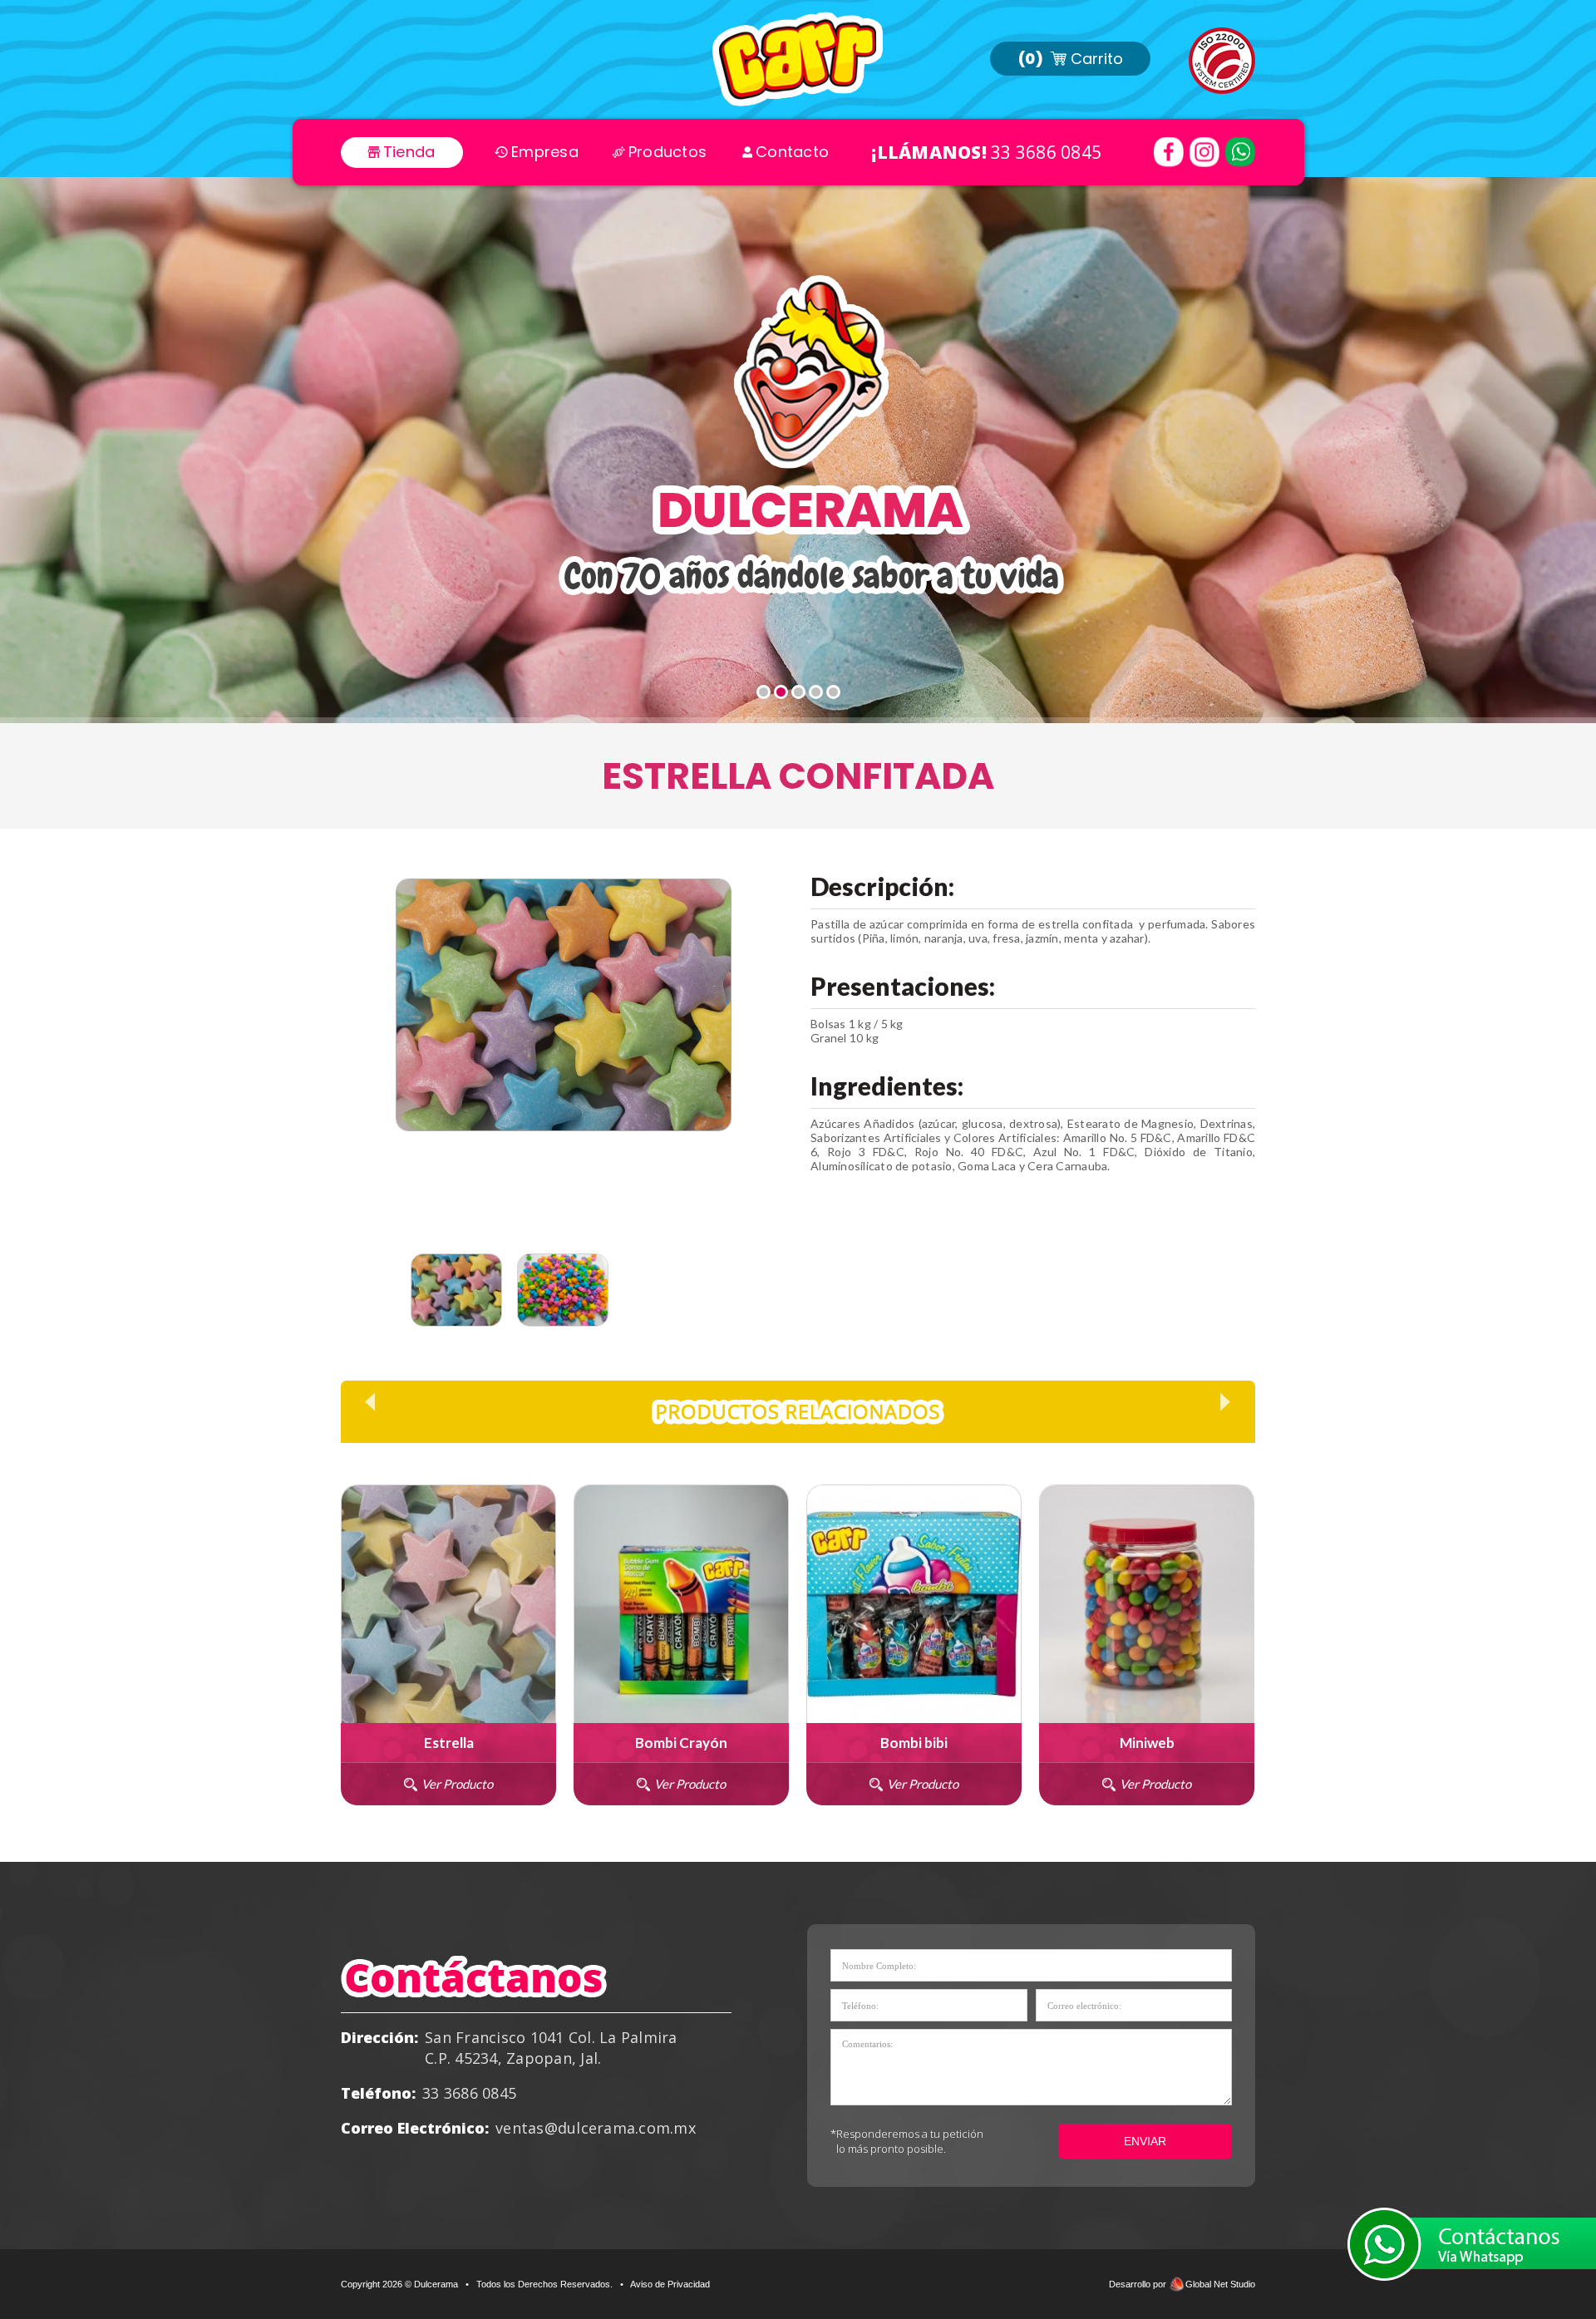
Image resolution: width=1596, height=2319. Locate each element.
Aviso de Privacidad (670, 2284)
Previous (397, 1295)
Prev (370, 1402)
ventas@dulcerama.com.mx (596, 2128)
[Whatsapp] (1240, 152)
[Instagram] (1204, 152)
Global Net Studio (1220, 2284)
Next (731, 1295)
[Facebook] (1169, 152)
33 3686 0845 (1046, 152)
